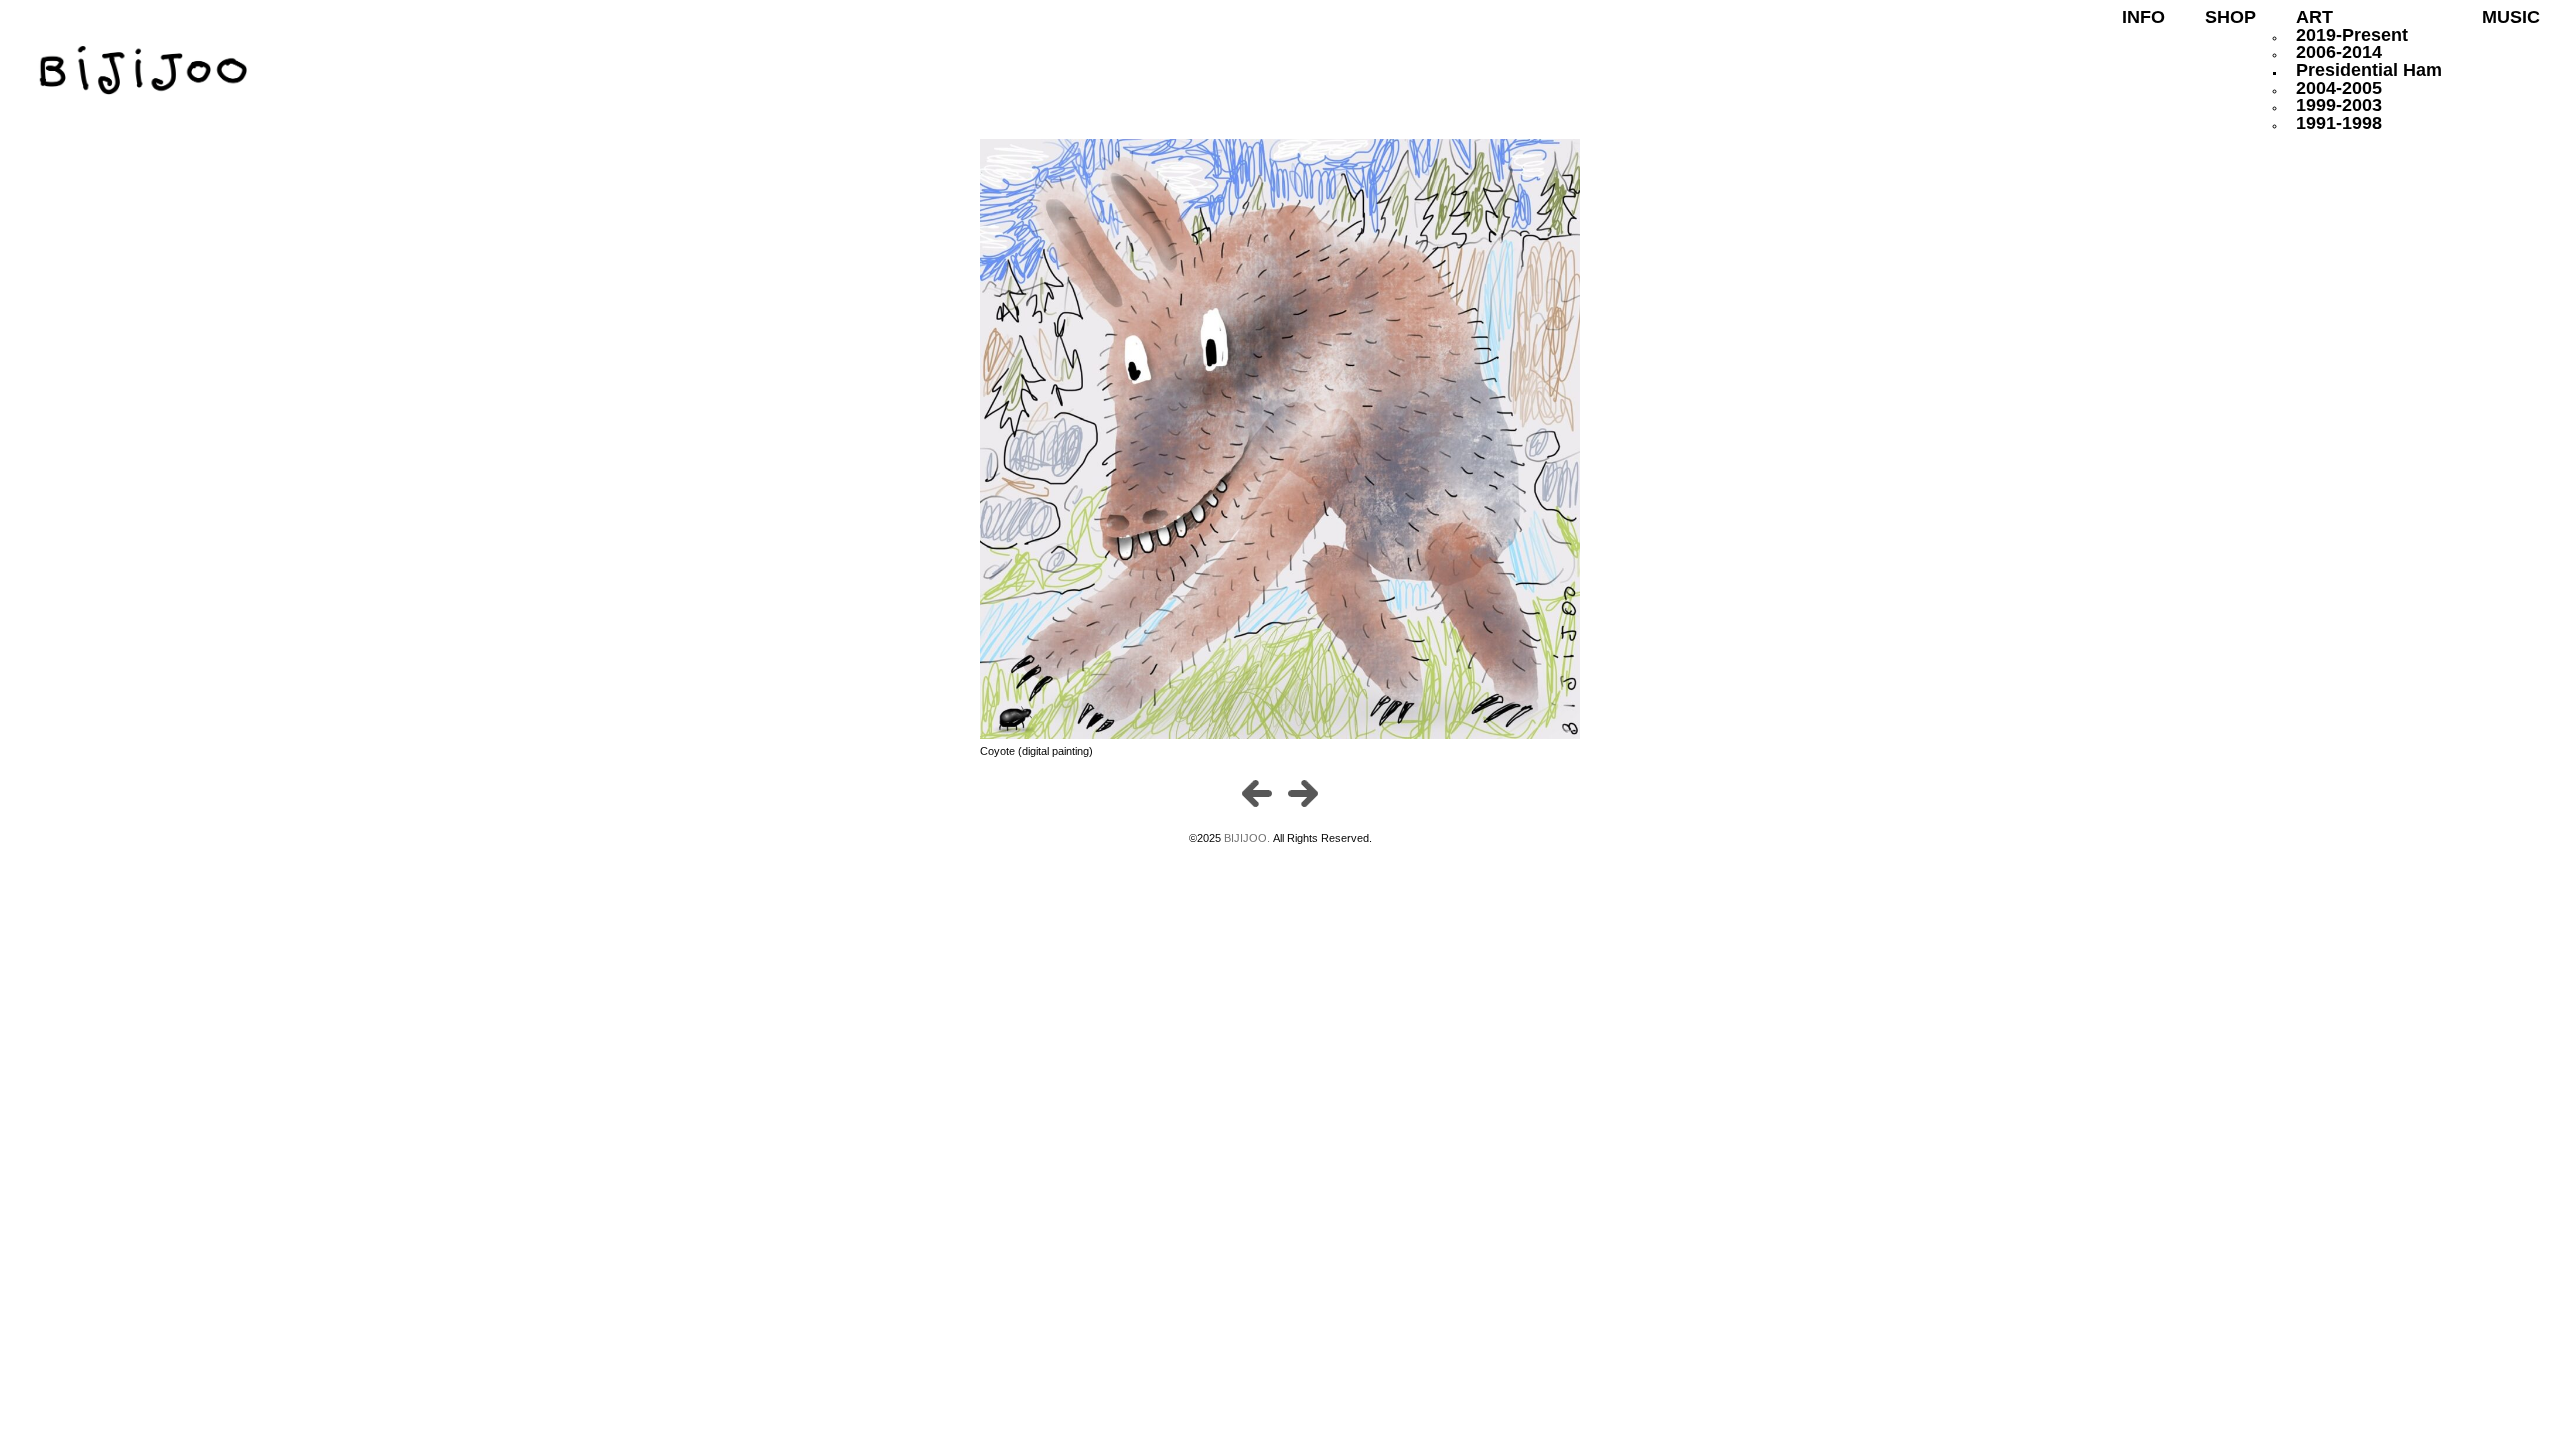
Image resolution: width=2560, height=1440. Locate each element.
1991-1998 (2339, 123)
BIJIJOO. (1248, 838)
